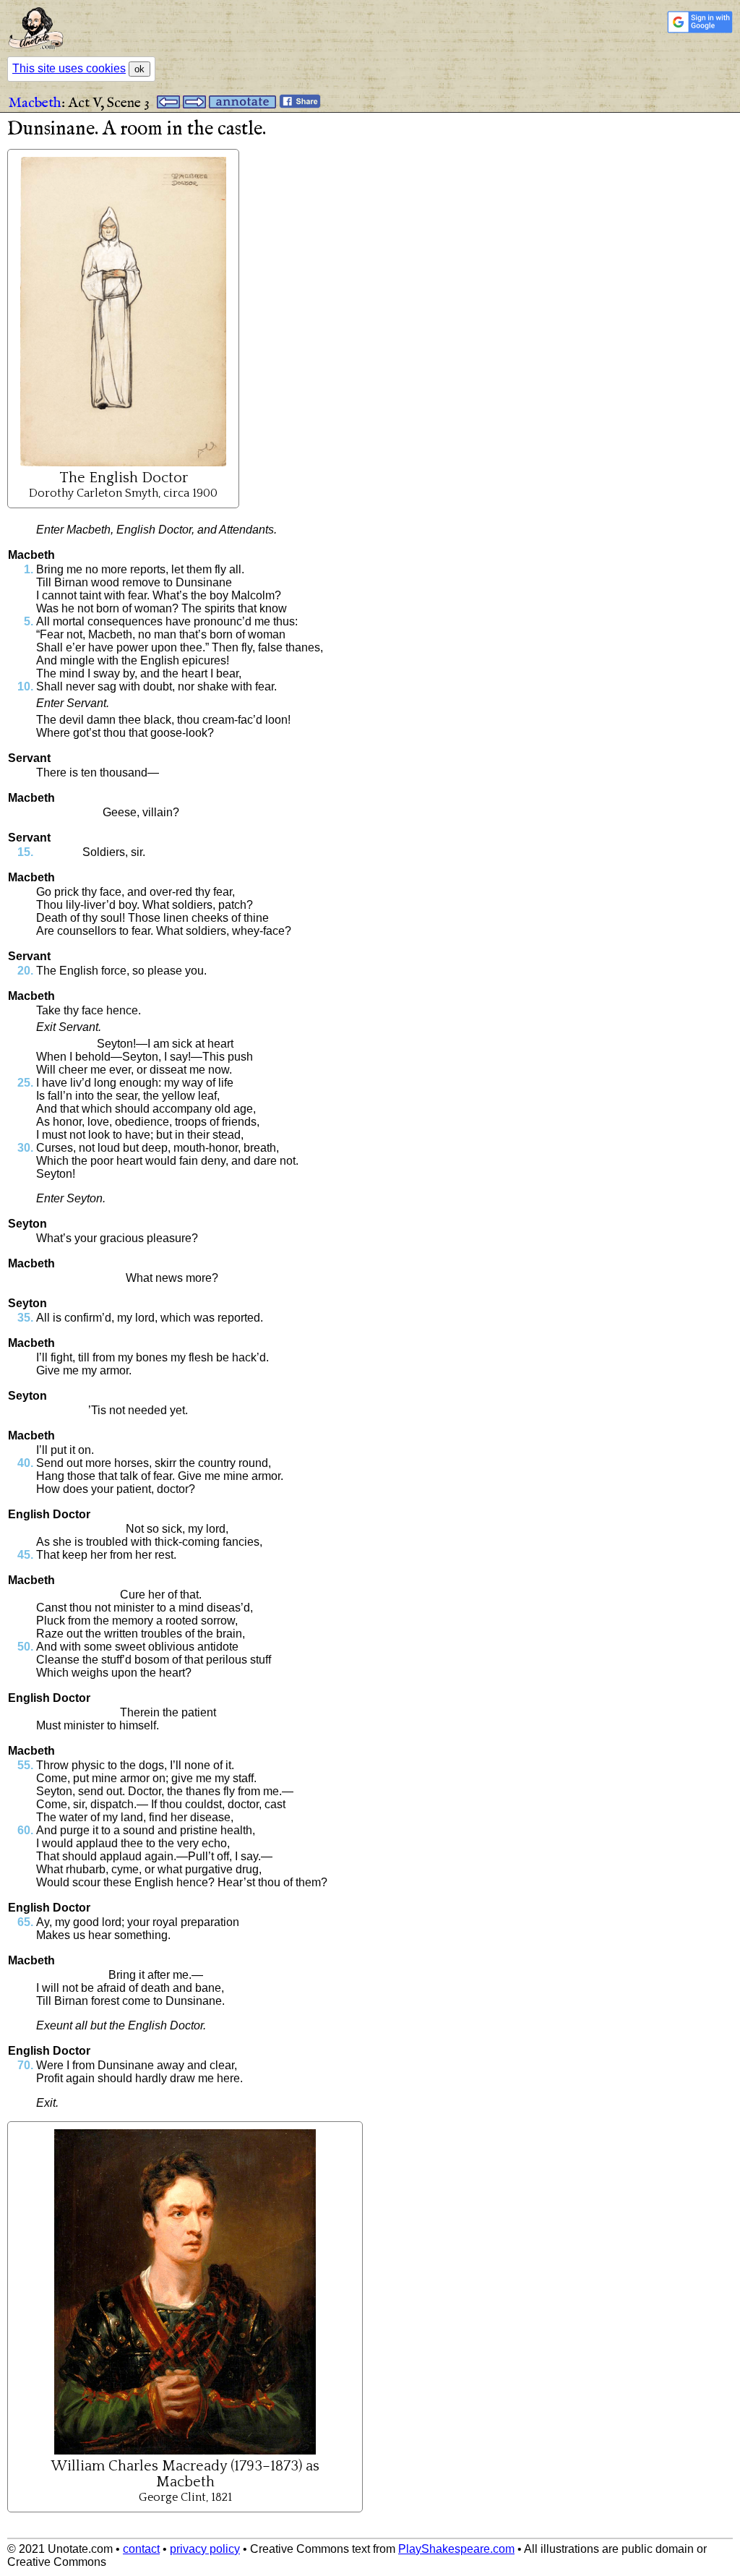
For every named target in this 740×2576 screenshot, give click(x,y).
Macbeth (35, 103)
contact (141, 2549)
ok (139, 69)
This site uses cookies (69, 68)
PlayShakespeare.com (456, 2549)
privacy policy (205, 2549)
